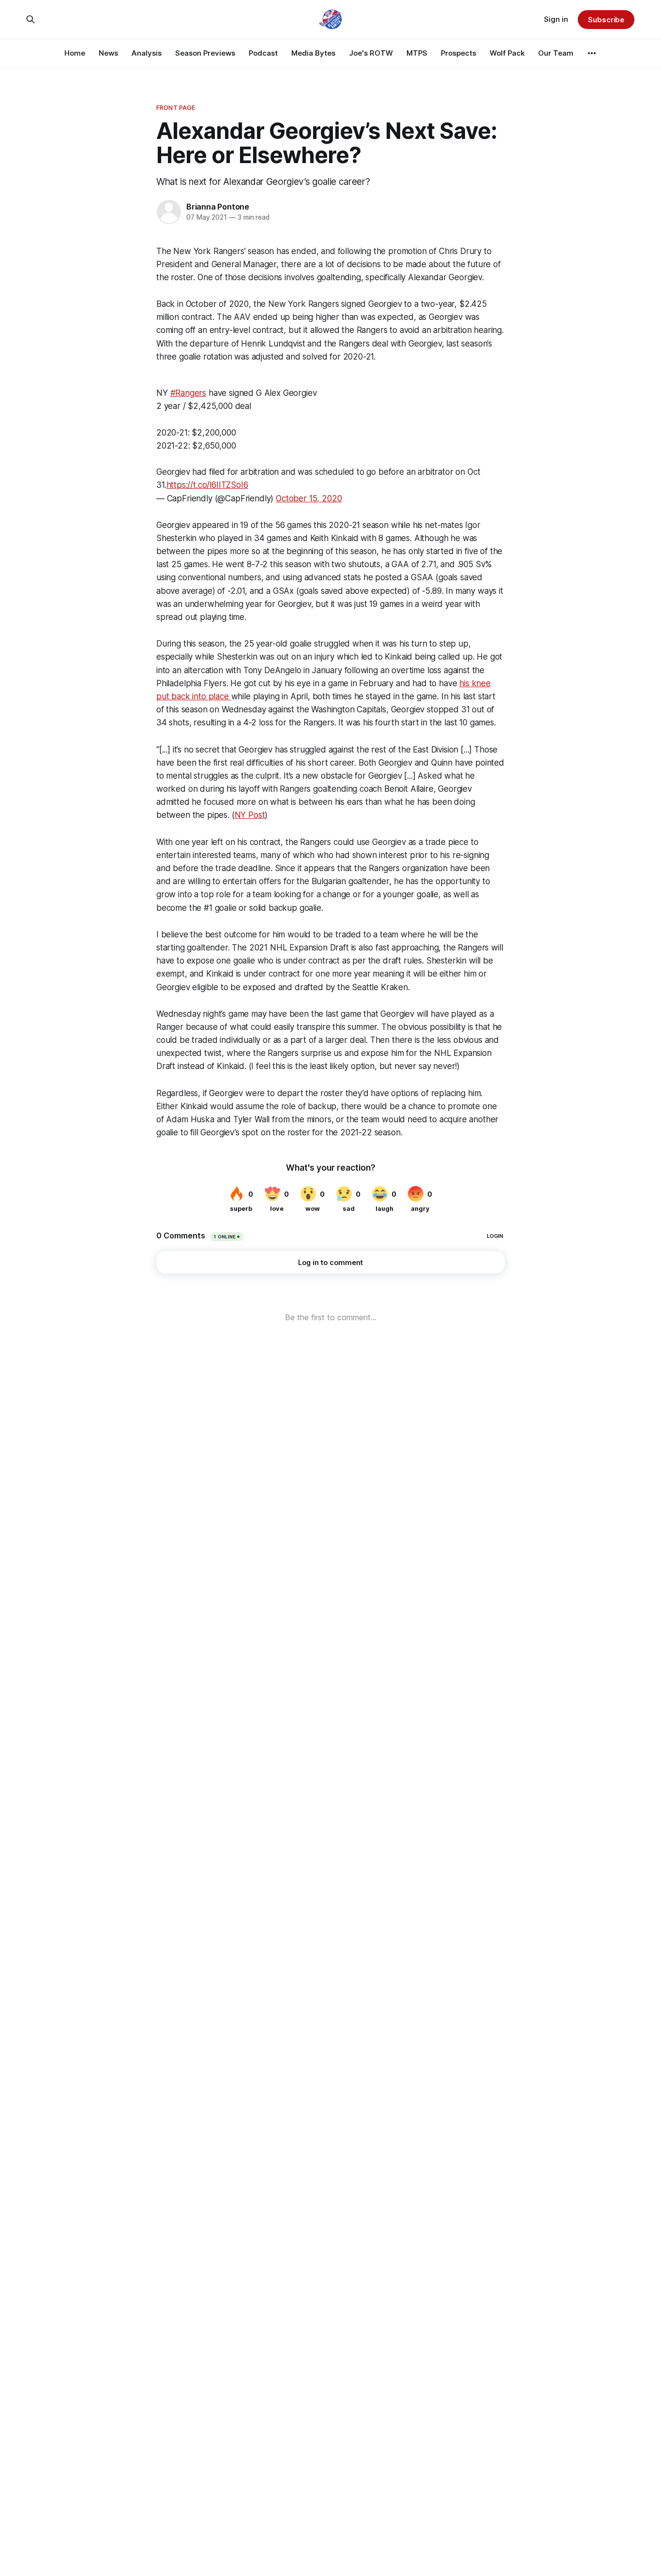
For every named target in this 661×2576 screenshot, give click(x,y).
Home (75, 53)
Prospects (458, 53)
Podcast (263, 53)
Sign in (556, 19)
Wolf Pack (507, 53)
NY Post (250, 815)
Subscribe (606, 20)
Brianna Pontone (218, 207)
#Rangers (188, 393)
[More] (592, 53)
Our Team (556, 53)
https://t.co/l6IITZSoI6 (207, 485)
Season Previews (205, 53)
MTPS (417, 53)
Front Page (176, 107)
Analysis (147, 53)
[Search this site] (30, 19)
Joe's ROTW (371, 53)
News (108, 53)
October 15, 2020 (309, 498)
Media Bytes (313, 53)
